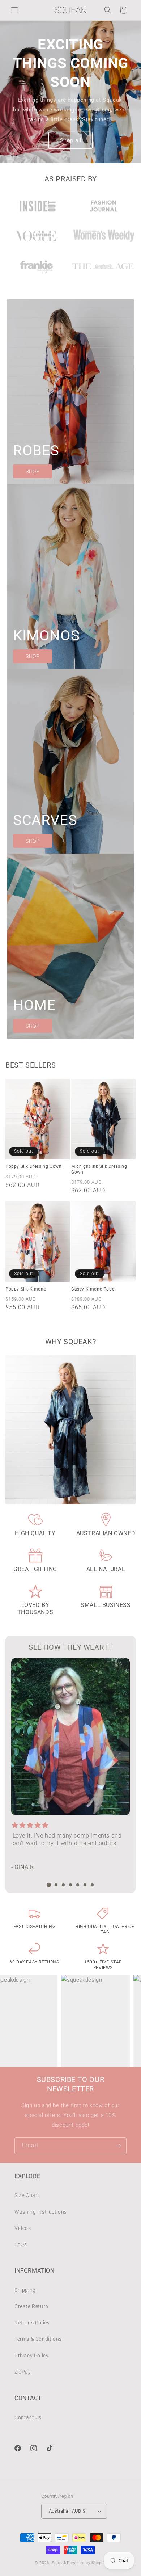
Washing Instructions (41, 2212)
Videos (23, 2228)
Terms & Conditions (38, 2339)
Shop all (71, 140)
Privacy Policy (31, 2356)
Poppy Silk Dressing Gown (33, 1166)
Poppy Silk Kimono (26, 1289)
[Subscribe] (118, 2146)
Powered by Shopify (87, 2563)
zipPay (23, 2372)
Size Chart (27, 2195)
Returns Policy (32, 2323)
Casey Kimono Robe (93, 1289)
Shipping (25, 2290)
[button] (14, 10)
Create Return (31, 2306)
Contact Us (28, 2417)
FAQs (21, 2244)
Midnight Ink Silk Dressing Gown (99, 1169)
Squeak (59, 2563)
